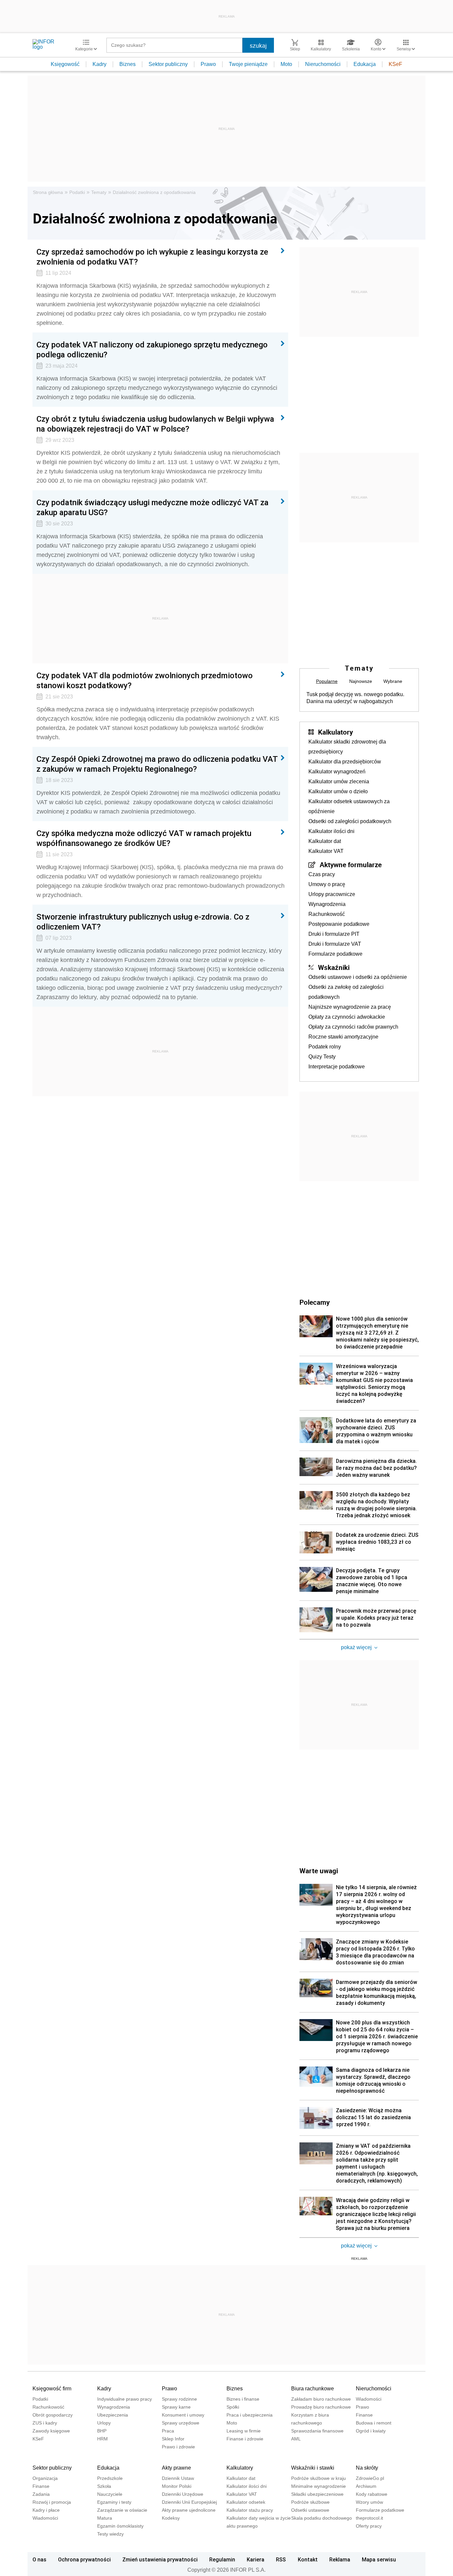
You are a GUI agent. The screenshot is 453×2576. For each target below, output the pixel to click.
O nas (39, 2559)
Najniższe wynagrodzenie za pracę (350, 1007)
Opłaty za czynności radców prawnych (353, 1027)
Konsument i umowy (183, 2415)
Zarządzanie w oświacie (122, 2510)
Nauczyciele (110, 2494)
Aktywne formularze (351, 865)
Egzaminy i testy (114, 2502)
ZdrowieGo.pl (370, 2478)
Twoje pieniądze (248, 64)
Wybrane (393, 681)
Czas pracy (322, 874)
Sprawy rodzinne (179, 2399)
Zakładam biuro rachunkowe (321, 2399)
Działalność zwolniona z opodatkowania (154, 192)
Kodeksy (171, 2518)
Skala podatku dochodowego (322, 2518)
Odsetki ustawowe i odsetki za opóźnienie (358, 977)
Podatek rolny (325, 1047)
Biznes (128, 64)
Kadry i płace (46, 2510)
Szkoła (104, 2486)
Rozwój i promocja (52, 2502)
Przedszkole (110, 2478)
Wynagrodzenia (327, 904)
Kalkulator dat (325, 841)
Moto (286, 64)
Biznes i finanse (243, 2399)
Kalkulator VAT (326, 851)
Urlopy (104, 2423)
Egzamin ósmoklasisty (120, 2526)
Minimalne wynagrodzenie (319, 2486)
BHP (102, 2431)
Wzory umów (369, 2502)
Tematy (99, 192)
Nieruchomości (323, 64)
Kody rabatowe (372, 2494)
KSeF (395, 64)
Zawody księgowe (51, 2431)
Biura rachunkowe (313, 2389)
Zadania (41, 2494)
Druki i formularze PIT (334, 934)
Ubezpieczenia (113, 2415)
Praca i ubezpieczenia (250, 2415)
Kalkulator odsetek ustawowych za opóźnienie (349, 806)
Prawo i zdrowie (178, 2447)
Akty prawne (176, 2468)
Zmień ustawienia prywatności (160, 2559)
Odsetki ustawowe (310, 2510)
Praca (168, 2431)
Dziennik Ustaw (178, 2478)
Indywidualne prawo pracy (125, 2399)
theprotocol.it (369, 2518)
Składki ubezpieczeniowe (317, 2494)
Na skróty (367, 2468)
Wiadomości (369, 2399)
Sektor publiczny (168, 64)
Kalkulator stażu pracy (250, 2510)
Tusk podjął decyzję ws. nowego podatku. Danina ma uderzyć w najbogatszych (355, 698)
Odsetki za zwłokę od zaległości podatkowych (346, 992)
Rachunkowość (327, 914)
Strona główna (48, 192)
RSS (281, 2559)
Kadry (99, 64)
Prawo (208, 64)
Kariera (256, 2559)
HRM (102, 2439)
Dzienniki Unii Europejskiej (189, 2502)
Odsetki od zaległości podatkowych (350, 821)
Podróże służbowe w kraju (319, 2478)
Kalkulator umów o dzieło (338, 791)
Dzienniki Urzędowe (183, 2494)
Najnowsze (361, 681)
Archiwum (366, 2486)
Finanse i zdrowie (245, 2439)
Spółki (233, 2407)
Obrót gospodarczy (53, 2415)
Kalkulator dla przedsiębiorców (345, 762)
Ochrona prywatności (84, 2559)
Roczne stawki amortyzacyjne (343, 1037)
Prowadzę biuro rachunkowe (321, 2407)
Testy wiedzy (110, 2534)
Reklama (340, 2559)
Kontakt (308, 2559)
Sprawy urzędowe (181, 2423)
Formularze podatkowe (335, 954)
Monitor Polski (177, 2486)
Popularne (327, 681)
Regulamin (222, 2559)
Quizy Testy (322, 1057)
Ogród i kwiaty (371, 2431)
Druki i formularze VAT (335, 944)
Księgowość (65, 64)
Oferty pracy (369, 2526)
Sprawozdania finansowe (317, 2431)
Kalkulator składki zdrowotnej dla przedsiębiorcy (347, 747)
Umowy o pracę (327, 884)
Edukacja (365, 64)
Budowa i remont (374, 2423)
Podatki (77, 192)
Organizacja (45, 2478)
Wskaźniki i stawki (313, 2468)
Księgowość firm (52, 2389)
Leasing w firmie (244, 2431)
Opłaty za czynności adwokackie (347, 1017)
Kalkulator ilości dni (331, 831)
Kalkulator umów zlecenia (339, 781)
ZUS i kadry (45, 2423)
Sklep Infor (173, 2439)
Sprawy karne (176, 2407)
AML (296, 2439)
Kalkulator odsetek (246, 2502)
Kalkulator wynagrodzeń (337, 772)
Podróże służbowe (310, 2502)
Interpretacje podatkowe (337, 1067)
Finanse (364, 2415)
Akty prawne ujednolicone (189, 2510)
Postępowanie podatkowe (339, 924)
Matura (105, 2518)
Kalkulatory (335, 732)
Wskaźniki (334, 967)
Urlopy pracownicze (332, 894)
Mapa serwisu (379, 2559)
